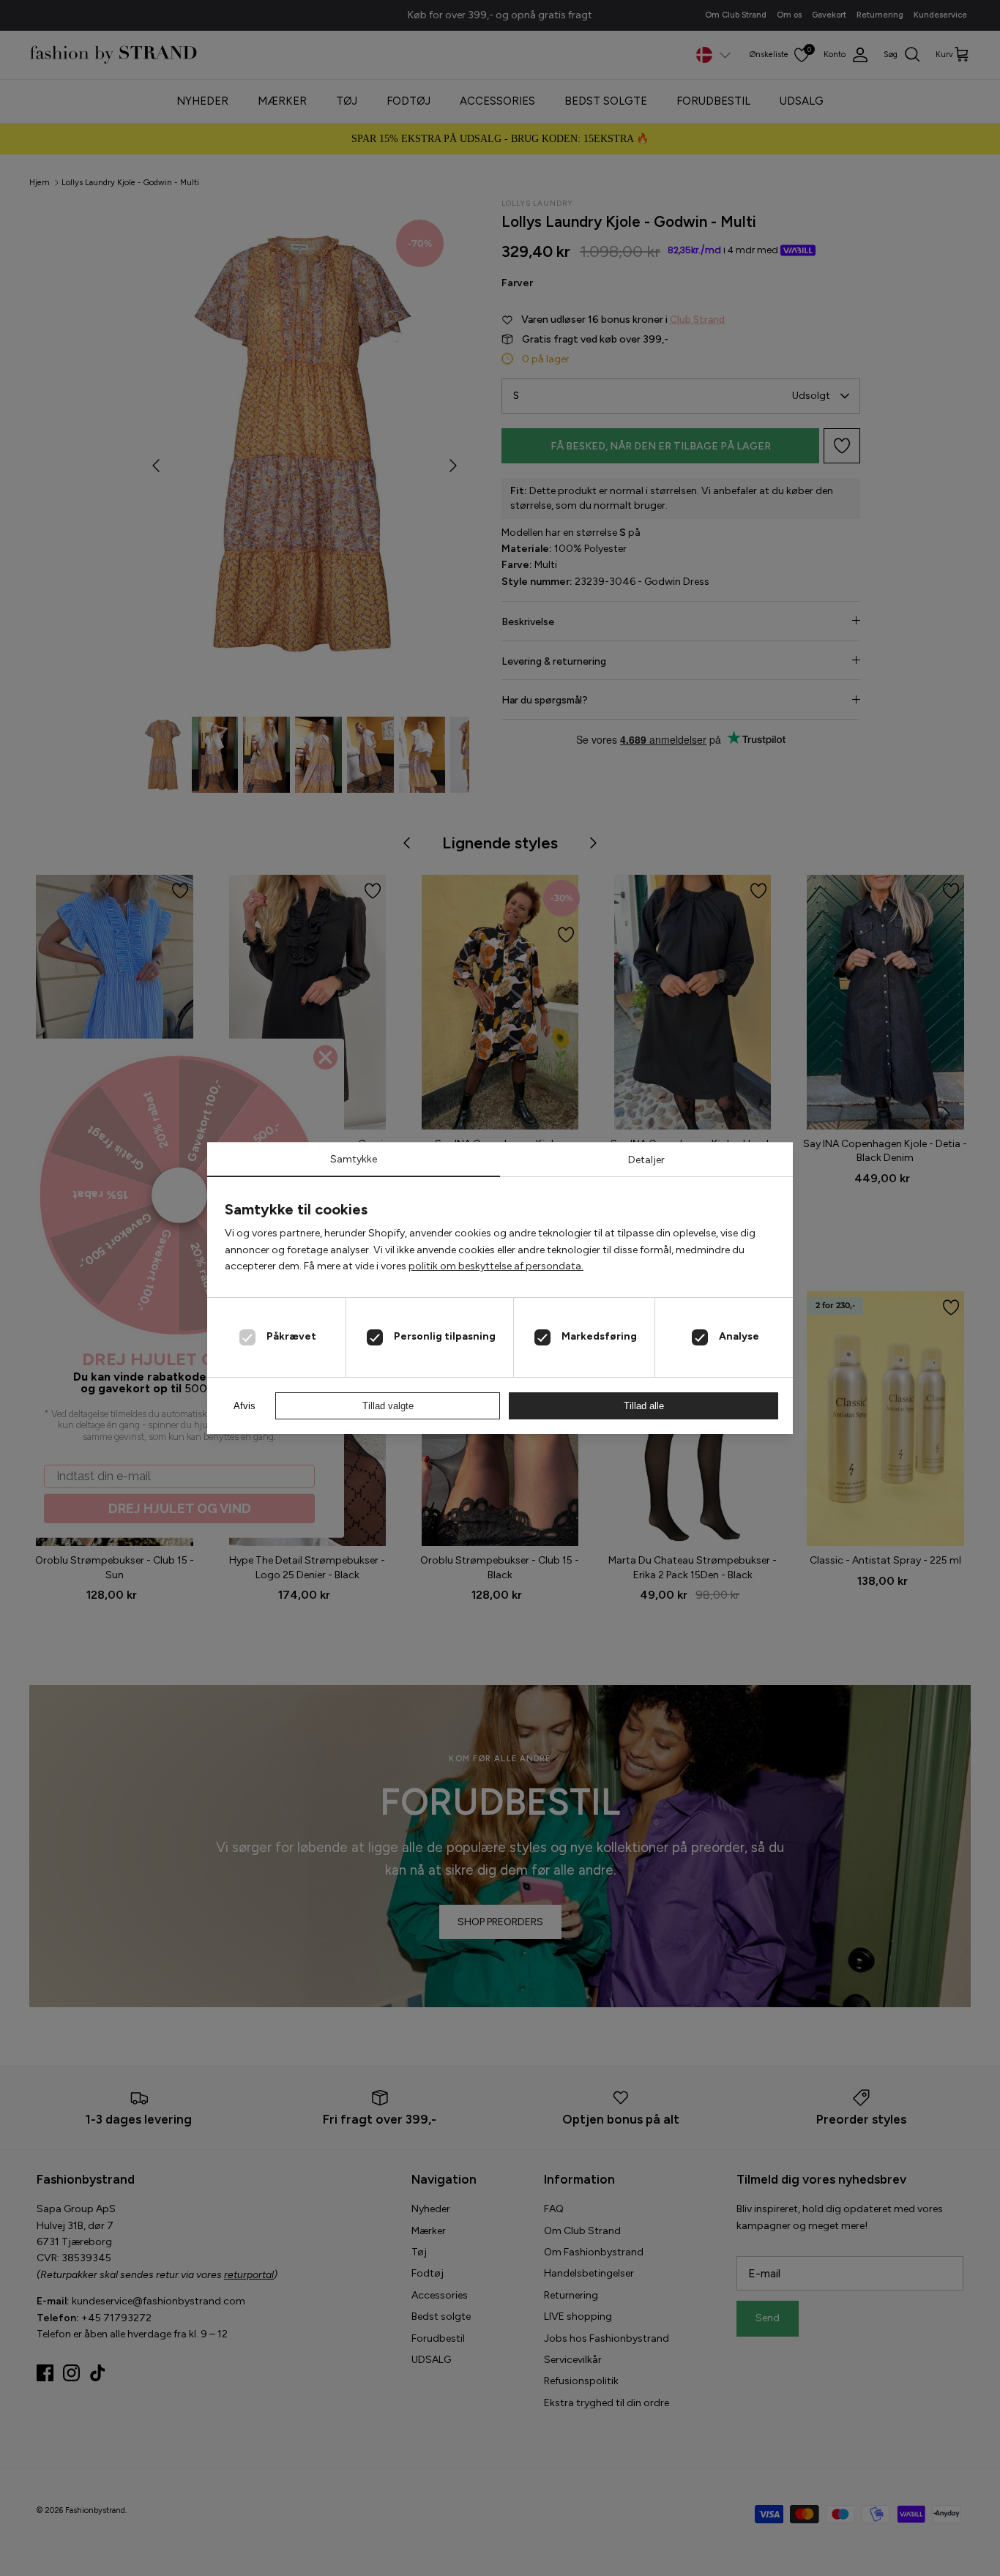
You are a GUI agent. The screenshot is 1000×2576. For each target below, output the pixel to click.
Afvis (245, 1406)
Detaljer (646, 1160)
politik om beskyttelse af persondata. (496, 1266)
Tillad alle (644, 1406)
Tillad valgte (388, 1406)
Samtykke (354, 1159)
